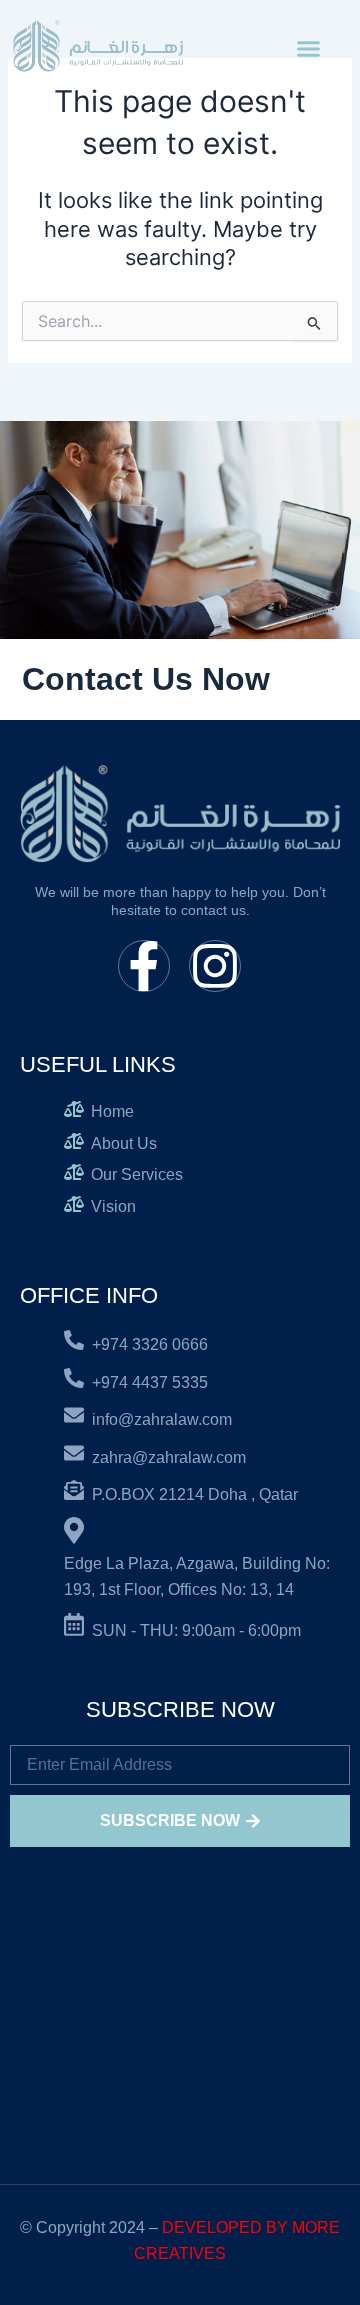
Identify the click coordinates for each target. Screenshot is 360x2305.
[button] (309, 49)
